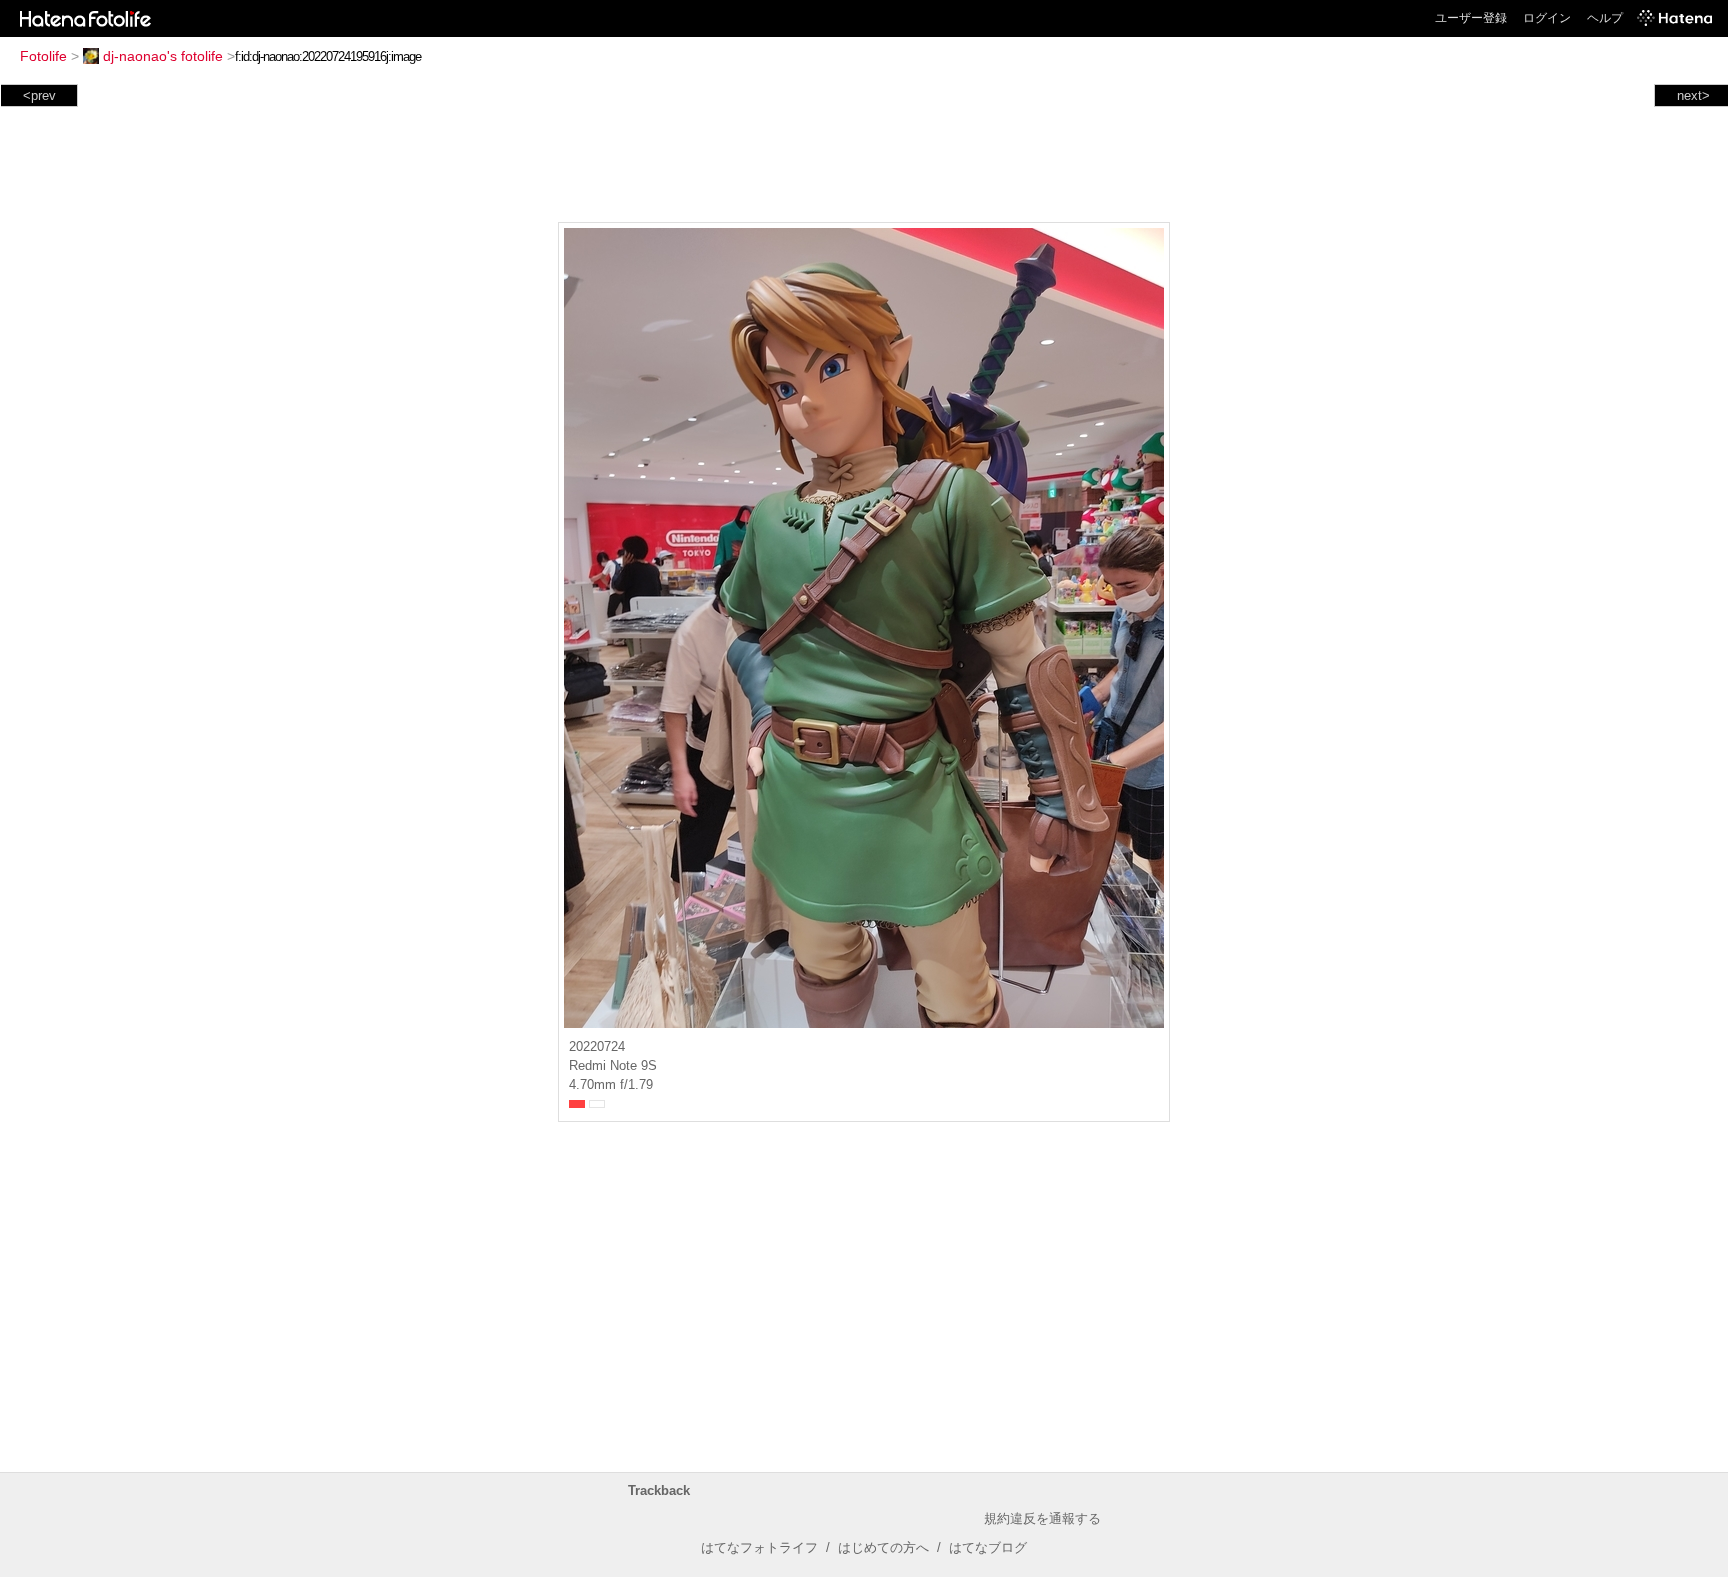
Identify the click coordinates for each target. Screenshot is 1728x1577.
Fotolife (43, 56)
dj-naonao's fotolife (163, 56)
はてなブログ (988, 1547)
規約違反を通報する (1042, 1518)
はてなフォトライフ (759, 1547)
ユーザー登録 (1471, 18)
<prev (39, 95)
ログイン (1547, 18)
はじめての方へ (883, 1547)
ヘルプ (1605, 18)
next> (1693, 95)
